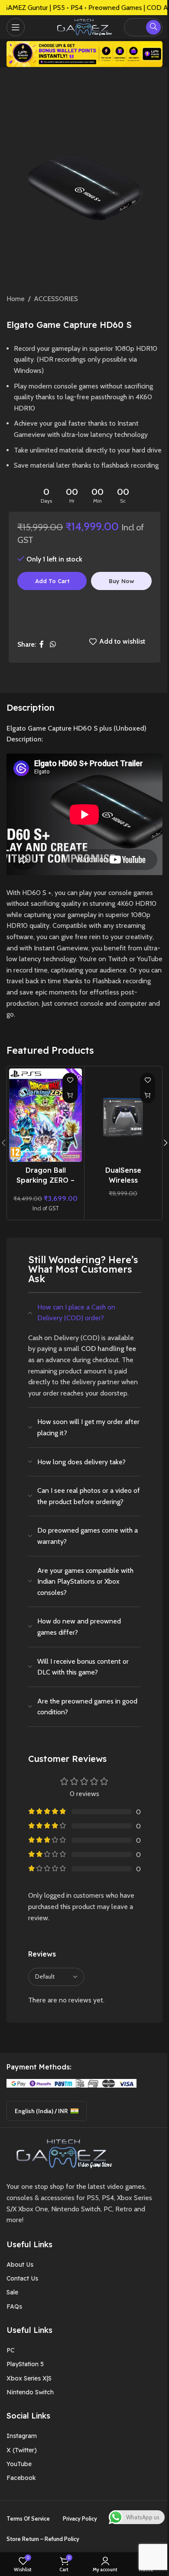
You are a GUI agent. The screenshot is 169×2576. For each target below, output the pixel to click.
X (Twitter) (22, 2450)
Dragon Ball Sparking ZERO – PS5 (45, 1180)
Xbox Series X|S (29, 2378)
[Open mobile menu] (16, 27)
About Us (20, 2265)
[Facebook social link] (42, 644)
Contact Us (22, 2278)
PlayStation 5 (25, 2364)
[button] (70, 1096)
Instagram (22, 2436)
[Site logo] (83, 26)
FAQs (14, 2307)
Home (16, 299)
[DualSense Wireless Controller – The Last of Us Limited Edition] (123, 1115)
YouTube (19, 2464)
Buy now (122, 581)
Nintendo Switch (30, 2392)
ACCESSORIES (56, 299)
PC (10, 2350)
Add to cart (52, 581)
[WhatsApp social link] (53, 644)
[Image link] (61, 2153)
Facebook (21, 2478)
